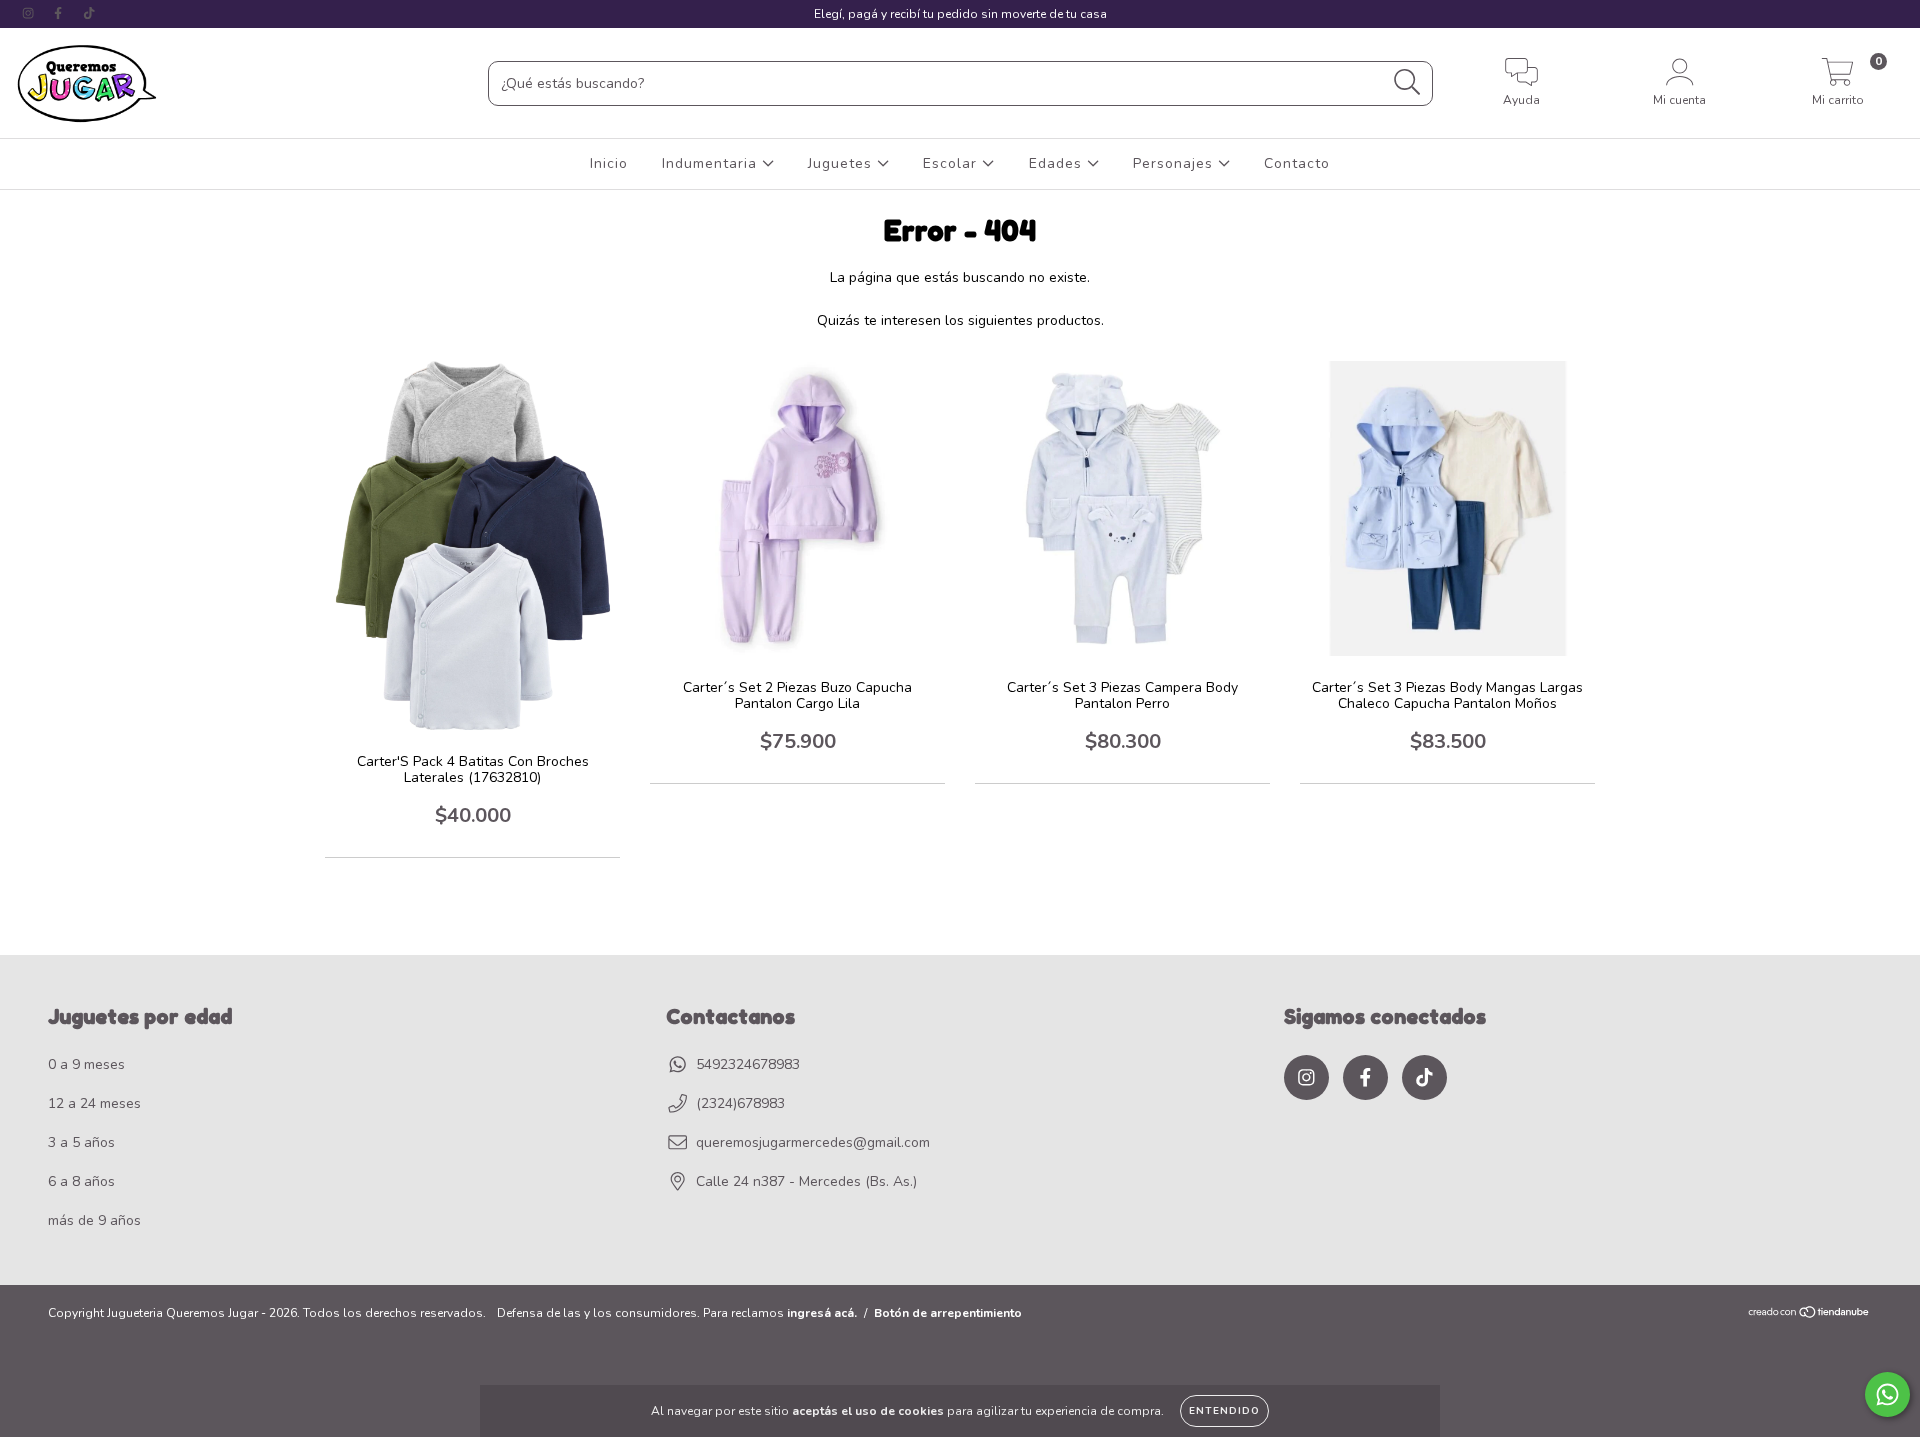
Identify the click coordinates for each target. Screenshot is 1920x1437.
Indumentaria (712, 163)
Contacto (1297, 163)
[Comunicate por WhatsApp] (1887, 1394)
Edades (1058, 163)
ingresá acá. (822, 1313)
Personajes (1175, 163)
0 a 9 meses (86, 1064)
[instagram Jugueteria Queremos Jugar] (30, 13)
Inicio (609, 163)
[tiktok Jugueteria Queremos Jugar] (89, 13)
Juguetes (842, 163)
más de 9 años (94, 1220)
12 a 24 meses (94, 1103)
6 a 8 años (81, 1181)
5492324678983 (748, 1064)
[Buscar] (1407, 82)
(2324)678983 (740, 1103)
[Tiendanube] (1809, 1315)
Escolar (952, 163)
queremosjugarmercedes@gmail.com (813, 1142)
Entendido (1224, 1411)
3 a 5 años (81, 1142)
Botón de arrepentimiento (948, 1313)
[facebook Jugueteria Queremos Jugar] (60, 13)
